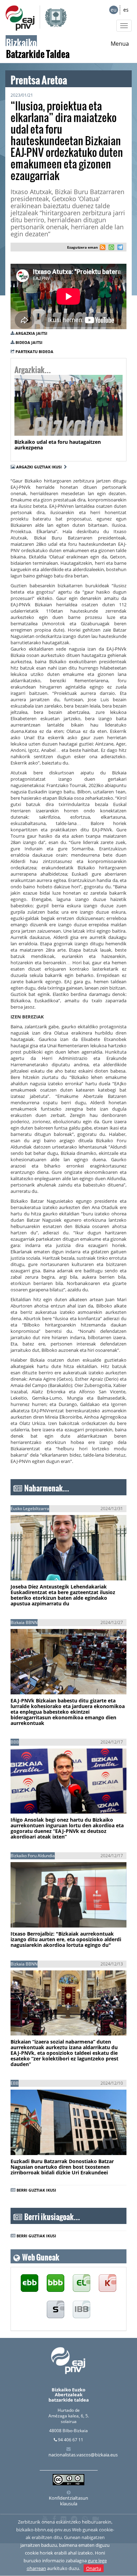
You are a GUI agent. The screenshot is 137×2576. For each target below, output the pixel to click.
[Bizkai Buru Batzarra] (56, 2283)
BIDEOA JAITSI (29, 342)
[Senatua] (56, 2310)
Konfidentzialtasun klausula (68, 2501)
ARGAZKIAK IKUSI (48, 426)
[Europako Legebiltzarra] (81, 2310)
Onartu (94, 2568)
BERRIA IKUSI (34, 1569)
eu (114, 10)
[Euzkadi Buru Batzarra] (30, 2283)
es (126, 10)
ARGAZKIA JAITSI (31, 333)
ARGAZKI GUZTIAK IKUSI (40, 467)
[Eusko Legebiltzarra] (81, 2283)
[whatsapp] (110, 248)
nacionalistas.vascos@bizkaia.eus (83, 2455)
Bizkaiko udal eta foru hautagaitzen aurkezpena (58, 445)
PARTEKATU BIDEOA (34, 351)
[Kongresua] (107, 2283)
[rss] (103, 248)
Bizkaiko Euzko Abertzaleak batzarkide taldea (69, 2395)
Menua (120, 44)
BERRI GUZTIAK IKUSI (36, 2190)
